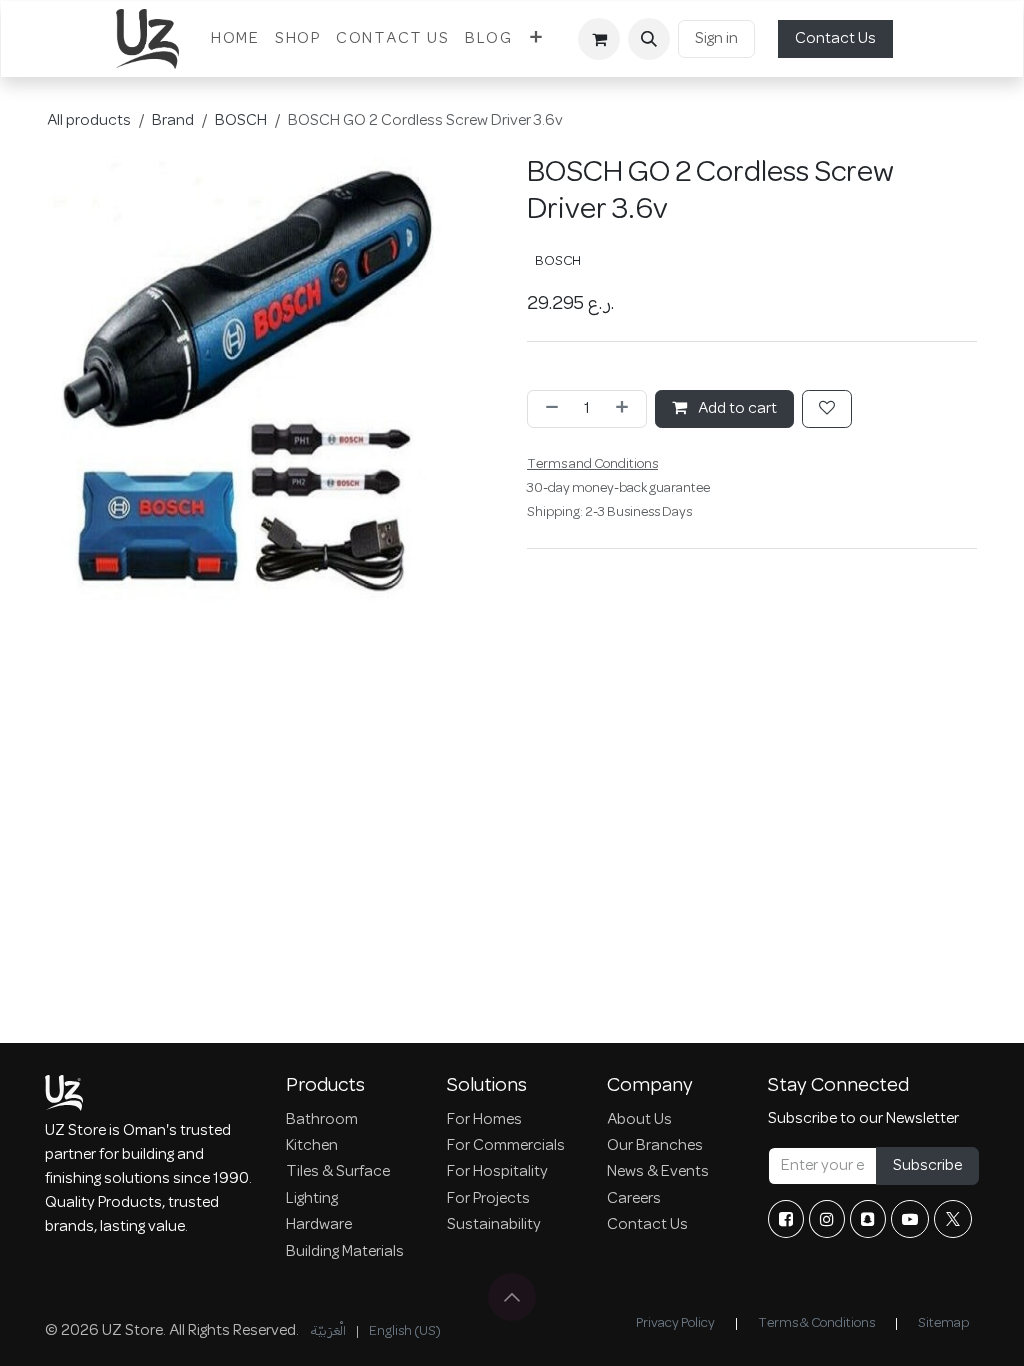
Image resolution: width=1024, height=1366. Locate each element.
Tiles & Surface (338, 1172)
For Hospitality (497, 1172)
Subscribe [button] (927, 1166)
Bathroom (322, 1120)
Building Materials (345, 1252)
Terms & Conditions (816, 1323)
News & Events (658, 1172)
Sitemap (943, 1323)
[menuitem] (235, 39)
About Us (639, 1120)
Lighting (312, 1199)
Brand (173, 121)
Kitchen (312, 1146)
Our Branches (655, 1146)
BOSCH (241, 121)
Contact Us (835, 39)
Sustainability (494, 1225)
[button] (649, 39)
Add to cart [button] (736, 409)
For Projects (488, 1199)
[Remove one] (548, 409)
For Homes (484, 1120)
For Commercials (506, 1146)
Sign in (716, 39)
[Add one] (626, 409)
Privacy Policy (675, 1323)
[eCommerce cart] (599, 39)
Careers (634, 1199)
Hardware (319, 1225)
